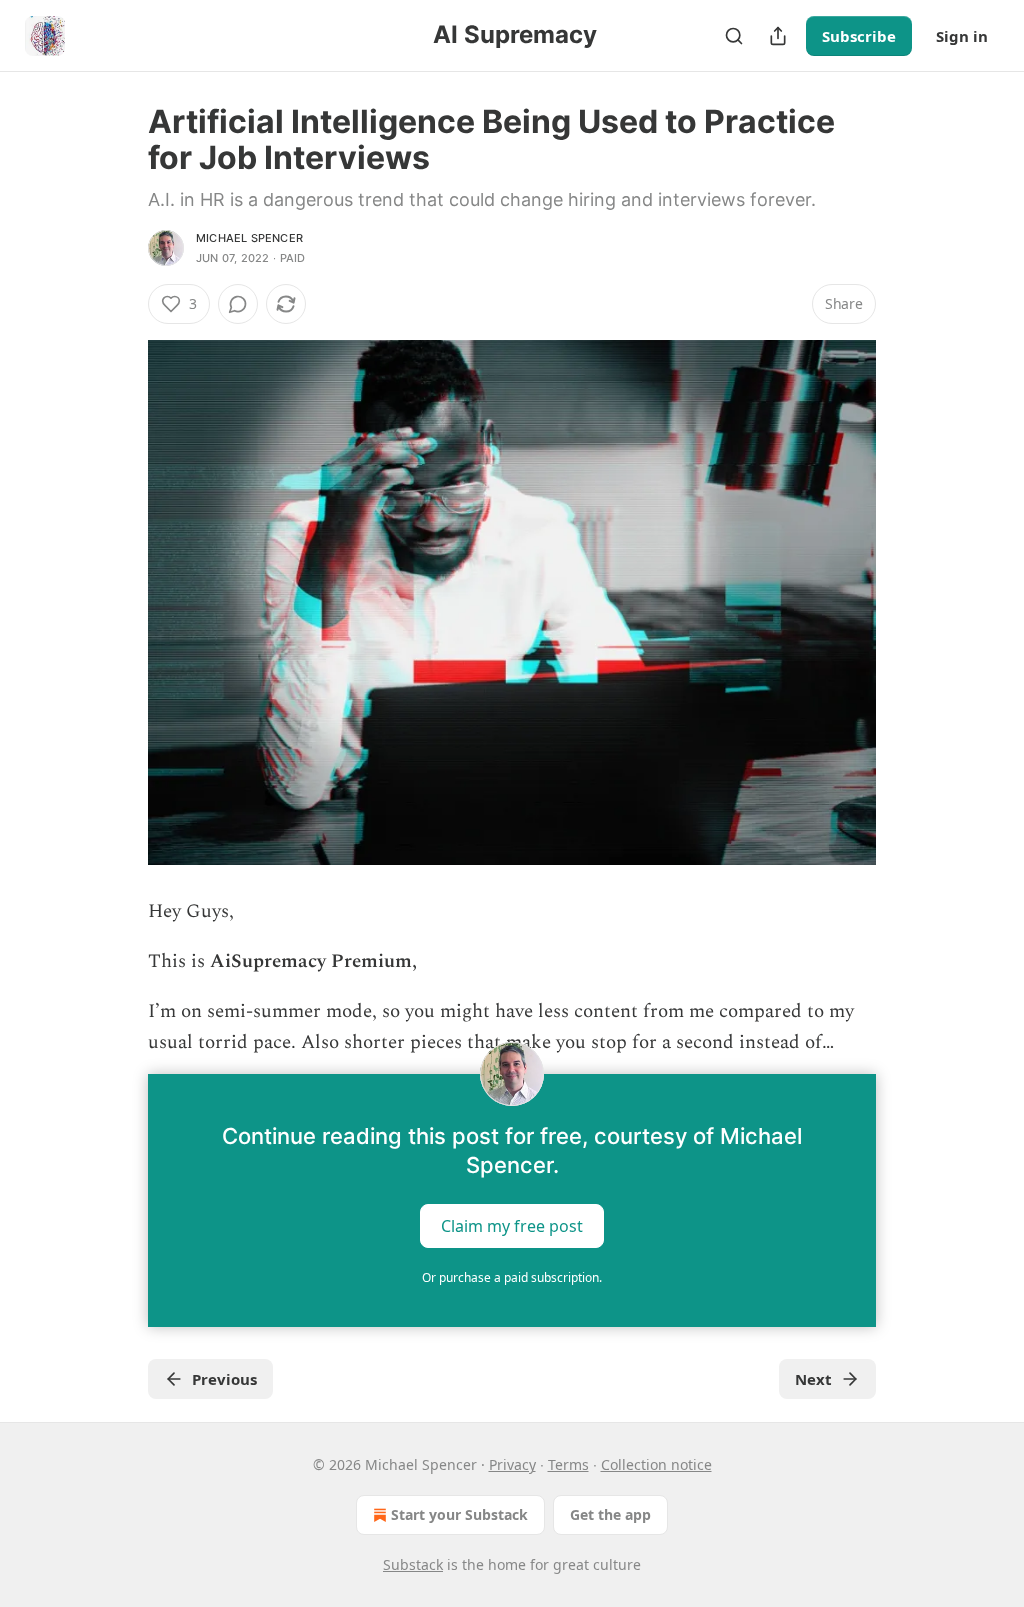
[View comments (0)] (238, 304)
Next (813, 1379)
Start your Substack (459, 1514)
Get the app (610, 1514)
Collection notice (656, 1464)
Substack (413, 1564)
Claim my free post (512, 1226)
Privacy (512, 1464)
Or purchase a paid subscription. (512, 1277)
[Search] (734, 36)
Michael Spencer (249, 238)
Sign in (962, 36)
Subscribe (859, 36)
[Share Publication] (778, 36)
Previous (224, 1379)
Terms (568, 1464)
